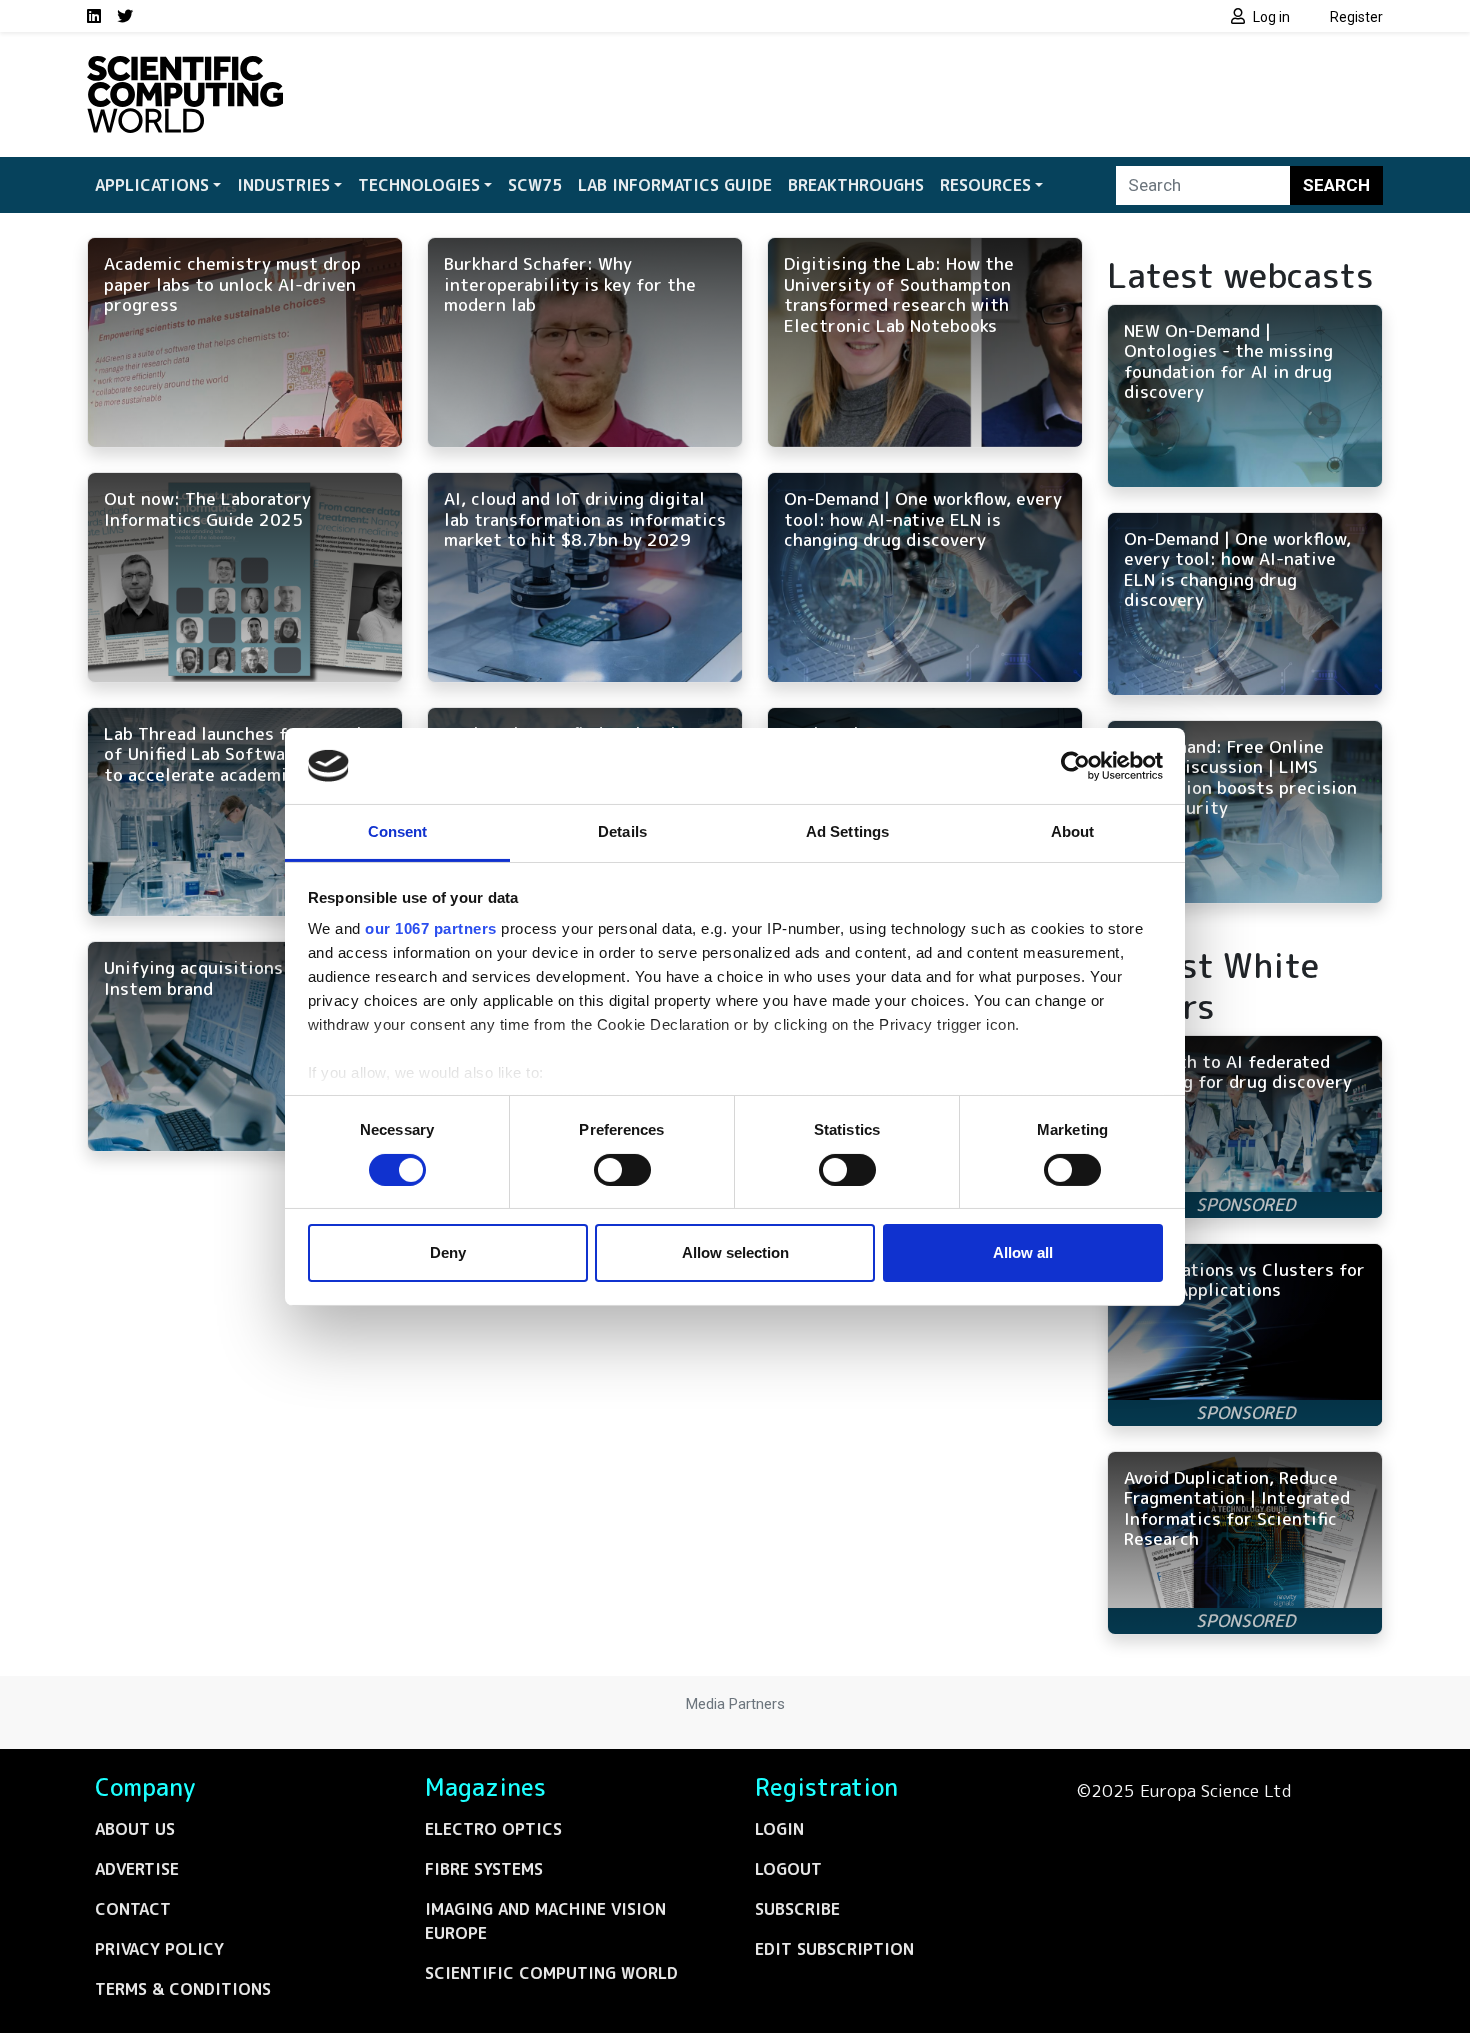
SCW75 (535, 185)
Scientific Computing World (551, 1973)
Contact (133, 1909)
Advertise (137, 1869)
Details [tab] (622, 831)
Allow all (1023, 1252)
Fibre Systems (484, 1869)
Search (1336, 185)
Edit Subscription (834, 1949)
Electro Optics (493, 1829)
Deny (448, 1252)
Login (779, 1829)
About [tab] (1073, 831)
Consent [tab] (398, 831)
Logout (788, 1869)
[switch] (622, 1170)
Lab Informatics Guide (675, 185)
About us (135, 1829)
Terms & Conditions (183, 1989)
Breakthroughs (856, 185)
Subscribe (797, 1909)
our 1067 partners (431, 928)
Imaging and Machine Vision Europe (545, 1921)
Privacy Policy (159, 1949)
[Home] (185, 68)
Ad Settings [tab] (847, 831)
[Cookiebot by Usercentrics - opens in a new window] (1075, 766)
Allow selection (735, 1252)
